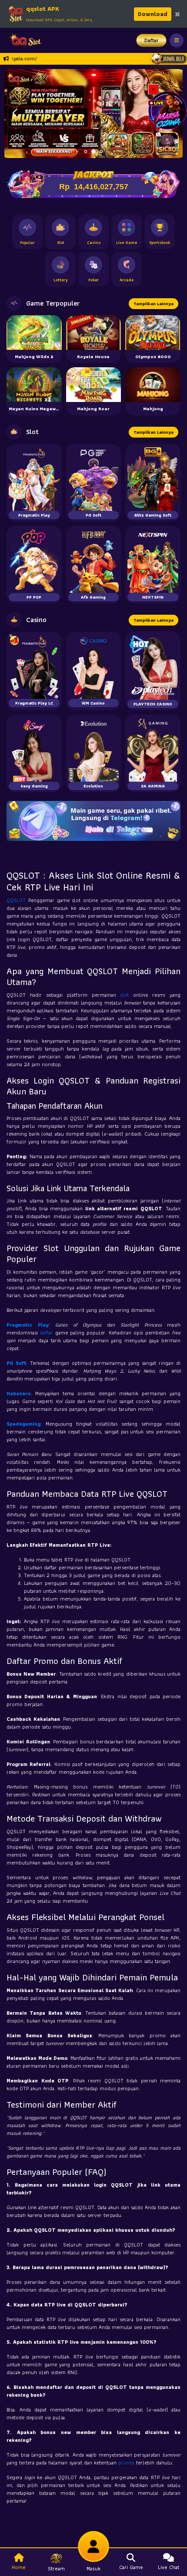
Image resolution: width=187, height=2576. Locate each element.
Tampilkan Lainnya (154, 304)
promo (127, 2462)
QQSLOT (17, 900)
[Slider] (93, 113)
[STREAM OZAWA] (167, 110)
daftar (48, 1332)
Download (153, 14)
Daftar (152, 40)
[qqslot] (23, 40)
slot (127, 995)
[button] (15, 113)
